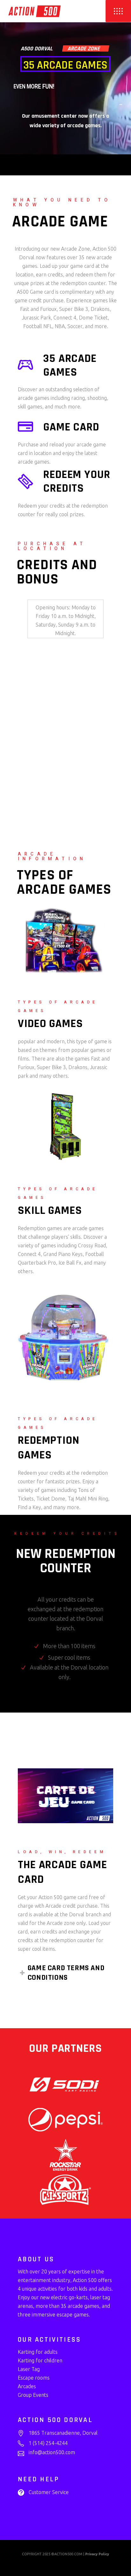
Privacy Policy (97, 2554)
